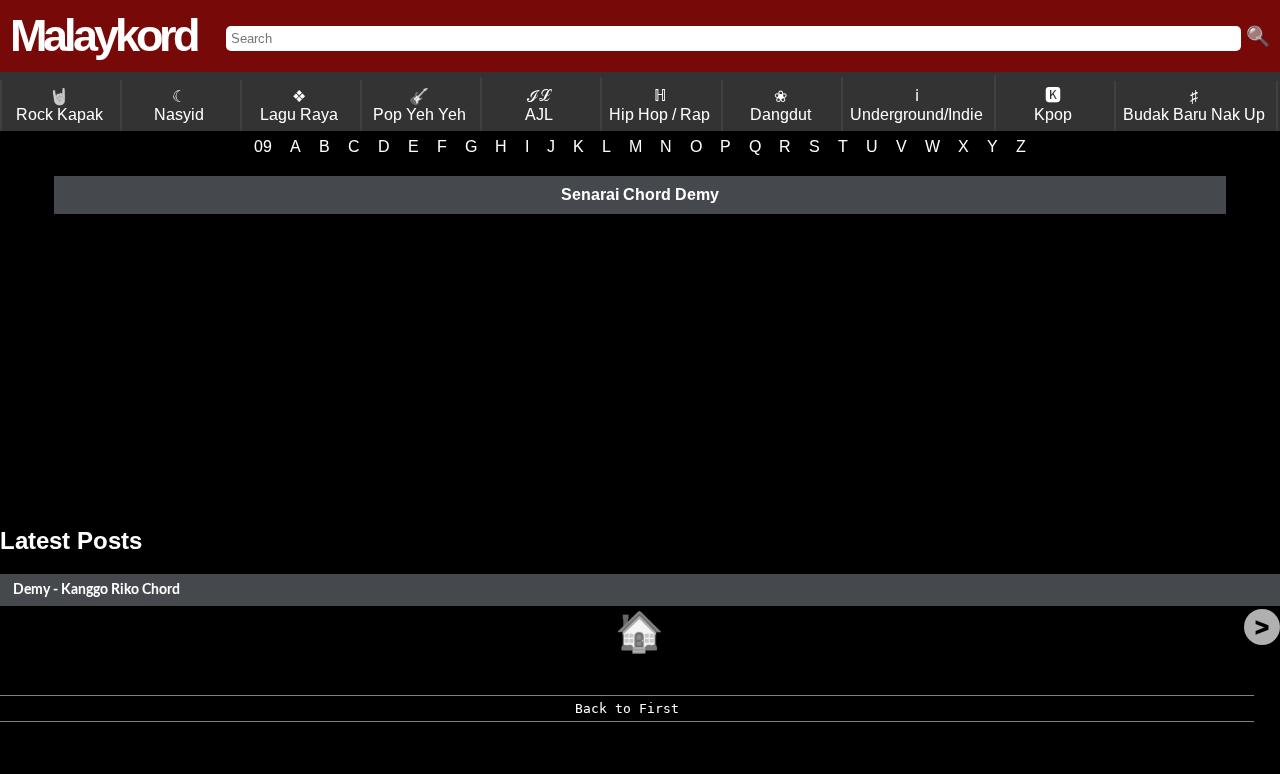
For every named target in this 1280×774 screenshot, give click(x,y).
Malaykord (103, 35)
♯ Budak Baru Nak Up (1194, 105)
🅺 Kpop (1053, 105)
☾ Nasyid (179, 105)
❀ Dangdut (780, 105)
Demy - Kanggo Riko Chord (96, 589)
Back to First (627, 708)
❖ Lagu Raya (299, 105)
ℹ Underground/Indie (916, 105)
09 (263, 146)
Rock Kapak (59, 105)
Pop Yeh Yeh (419, 105)
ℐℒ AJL (539, 105)
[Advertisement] (640, 367)
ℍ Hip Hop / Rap (659, 105)
